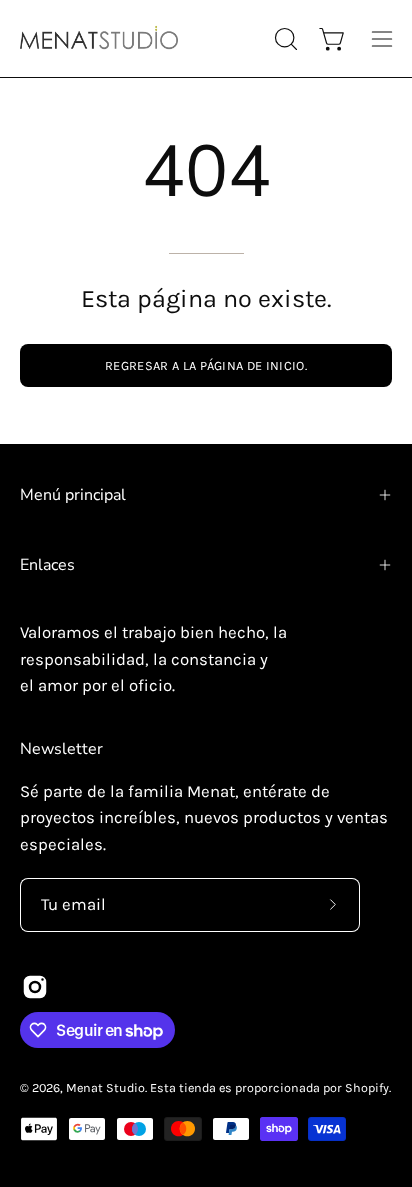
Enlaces (47, 565)
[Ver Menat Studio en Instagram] (35, 987)
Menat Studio (105, 1087)
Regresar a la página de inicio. (206, 365)
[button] (284, 39)
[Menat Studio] (100, 38)
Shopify (367, 1087)
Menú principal (73, 495)
